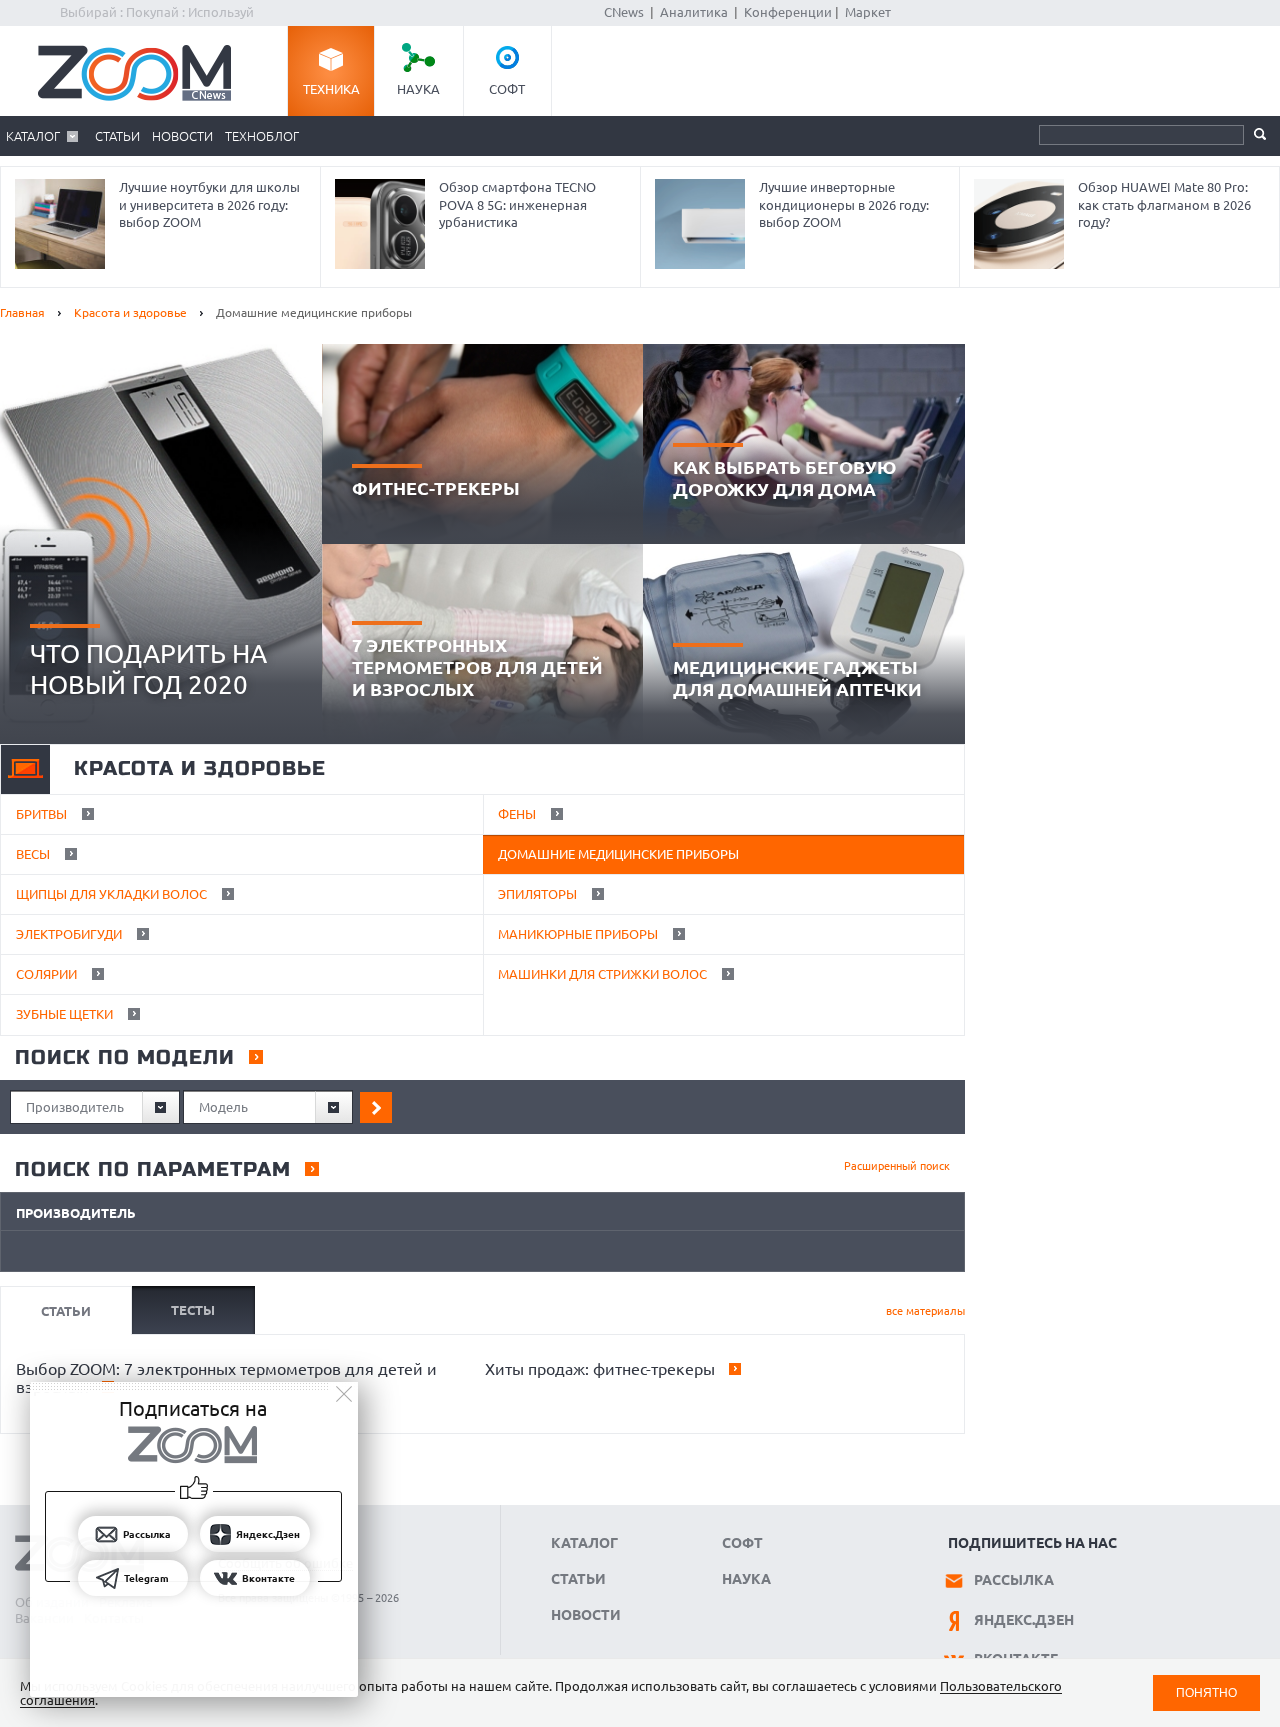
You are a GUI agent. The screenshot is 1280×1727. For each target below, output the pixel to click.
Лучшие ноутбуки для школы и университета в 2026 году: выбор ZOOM (209, 204)
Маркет (868, 12)
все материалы (925, 1311)
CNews (624, 12)
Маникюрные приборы (579, 934)
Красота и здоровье (130, 312)
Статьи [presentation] (66, 1311)
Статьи (117, 136)
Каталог (33, 136)
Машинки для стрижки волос (604, 974)
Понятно (1206, 1692)
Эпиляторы (539, 894)
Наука (418, 89)
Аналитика (694, 12)
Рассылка (1014, 1580)
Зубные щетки (66, 1014)
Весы (34, 854)
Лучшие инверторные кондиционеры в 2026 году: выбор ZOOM (844, 204)
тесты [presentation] (193, 1310)
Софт (507, 89)
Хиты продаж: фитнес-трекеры (598, 1369)
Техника (331, 89)
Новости (182, 136)
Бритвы (43, 814)
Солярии (48, 974)
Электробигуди (70, 934)
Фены (518, 814)
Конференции (788, 12)
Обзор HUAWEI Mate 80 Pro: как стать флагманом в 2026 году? (1164, 204)
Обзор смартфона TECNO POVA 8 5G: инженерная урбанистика (517, 204)
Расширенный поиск (897, 1166)
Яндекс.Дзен (1024, 1620)
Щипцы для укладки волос (113, 894)
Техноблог (262, 136)
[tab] (65, 1310)
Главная (22, 312)
